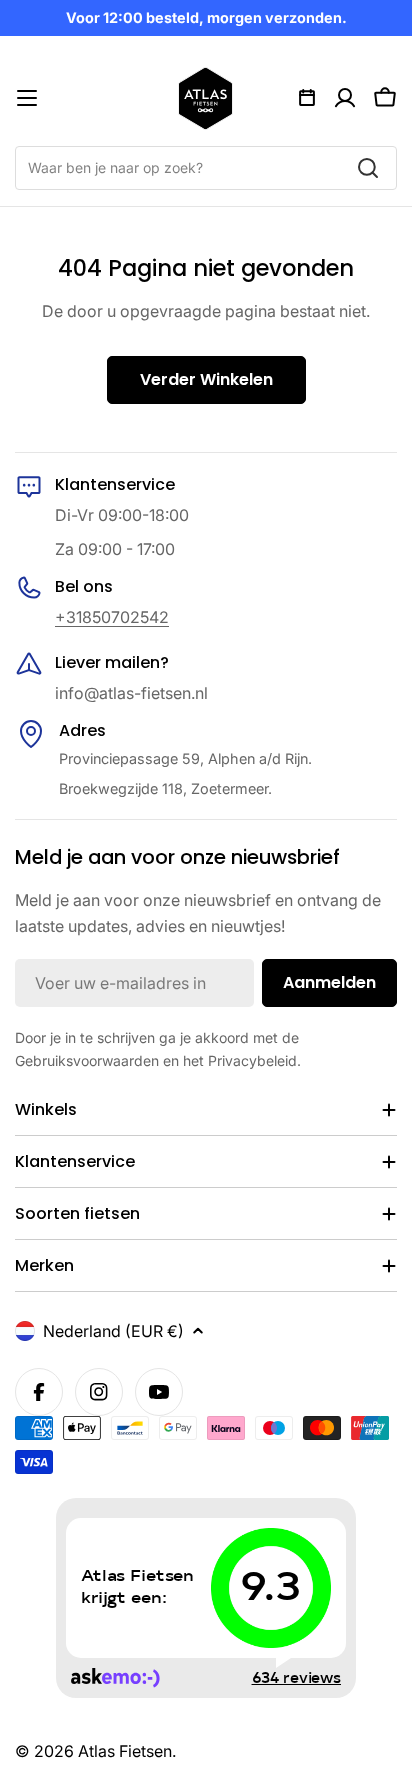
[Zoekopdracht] (368, 168)
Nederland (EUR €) (113, 1331)
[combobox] (206, 168)
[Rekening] (345, 98)
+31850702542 (112, 617)
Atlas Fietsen (125, 1751)
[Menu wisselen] (27, 98)
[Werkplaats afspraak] (307, 98)
